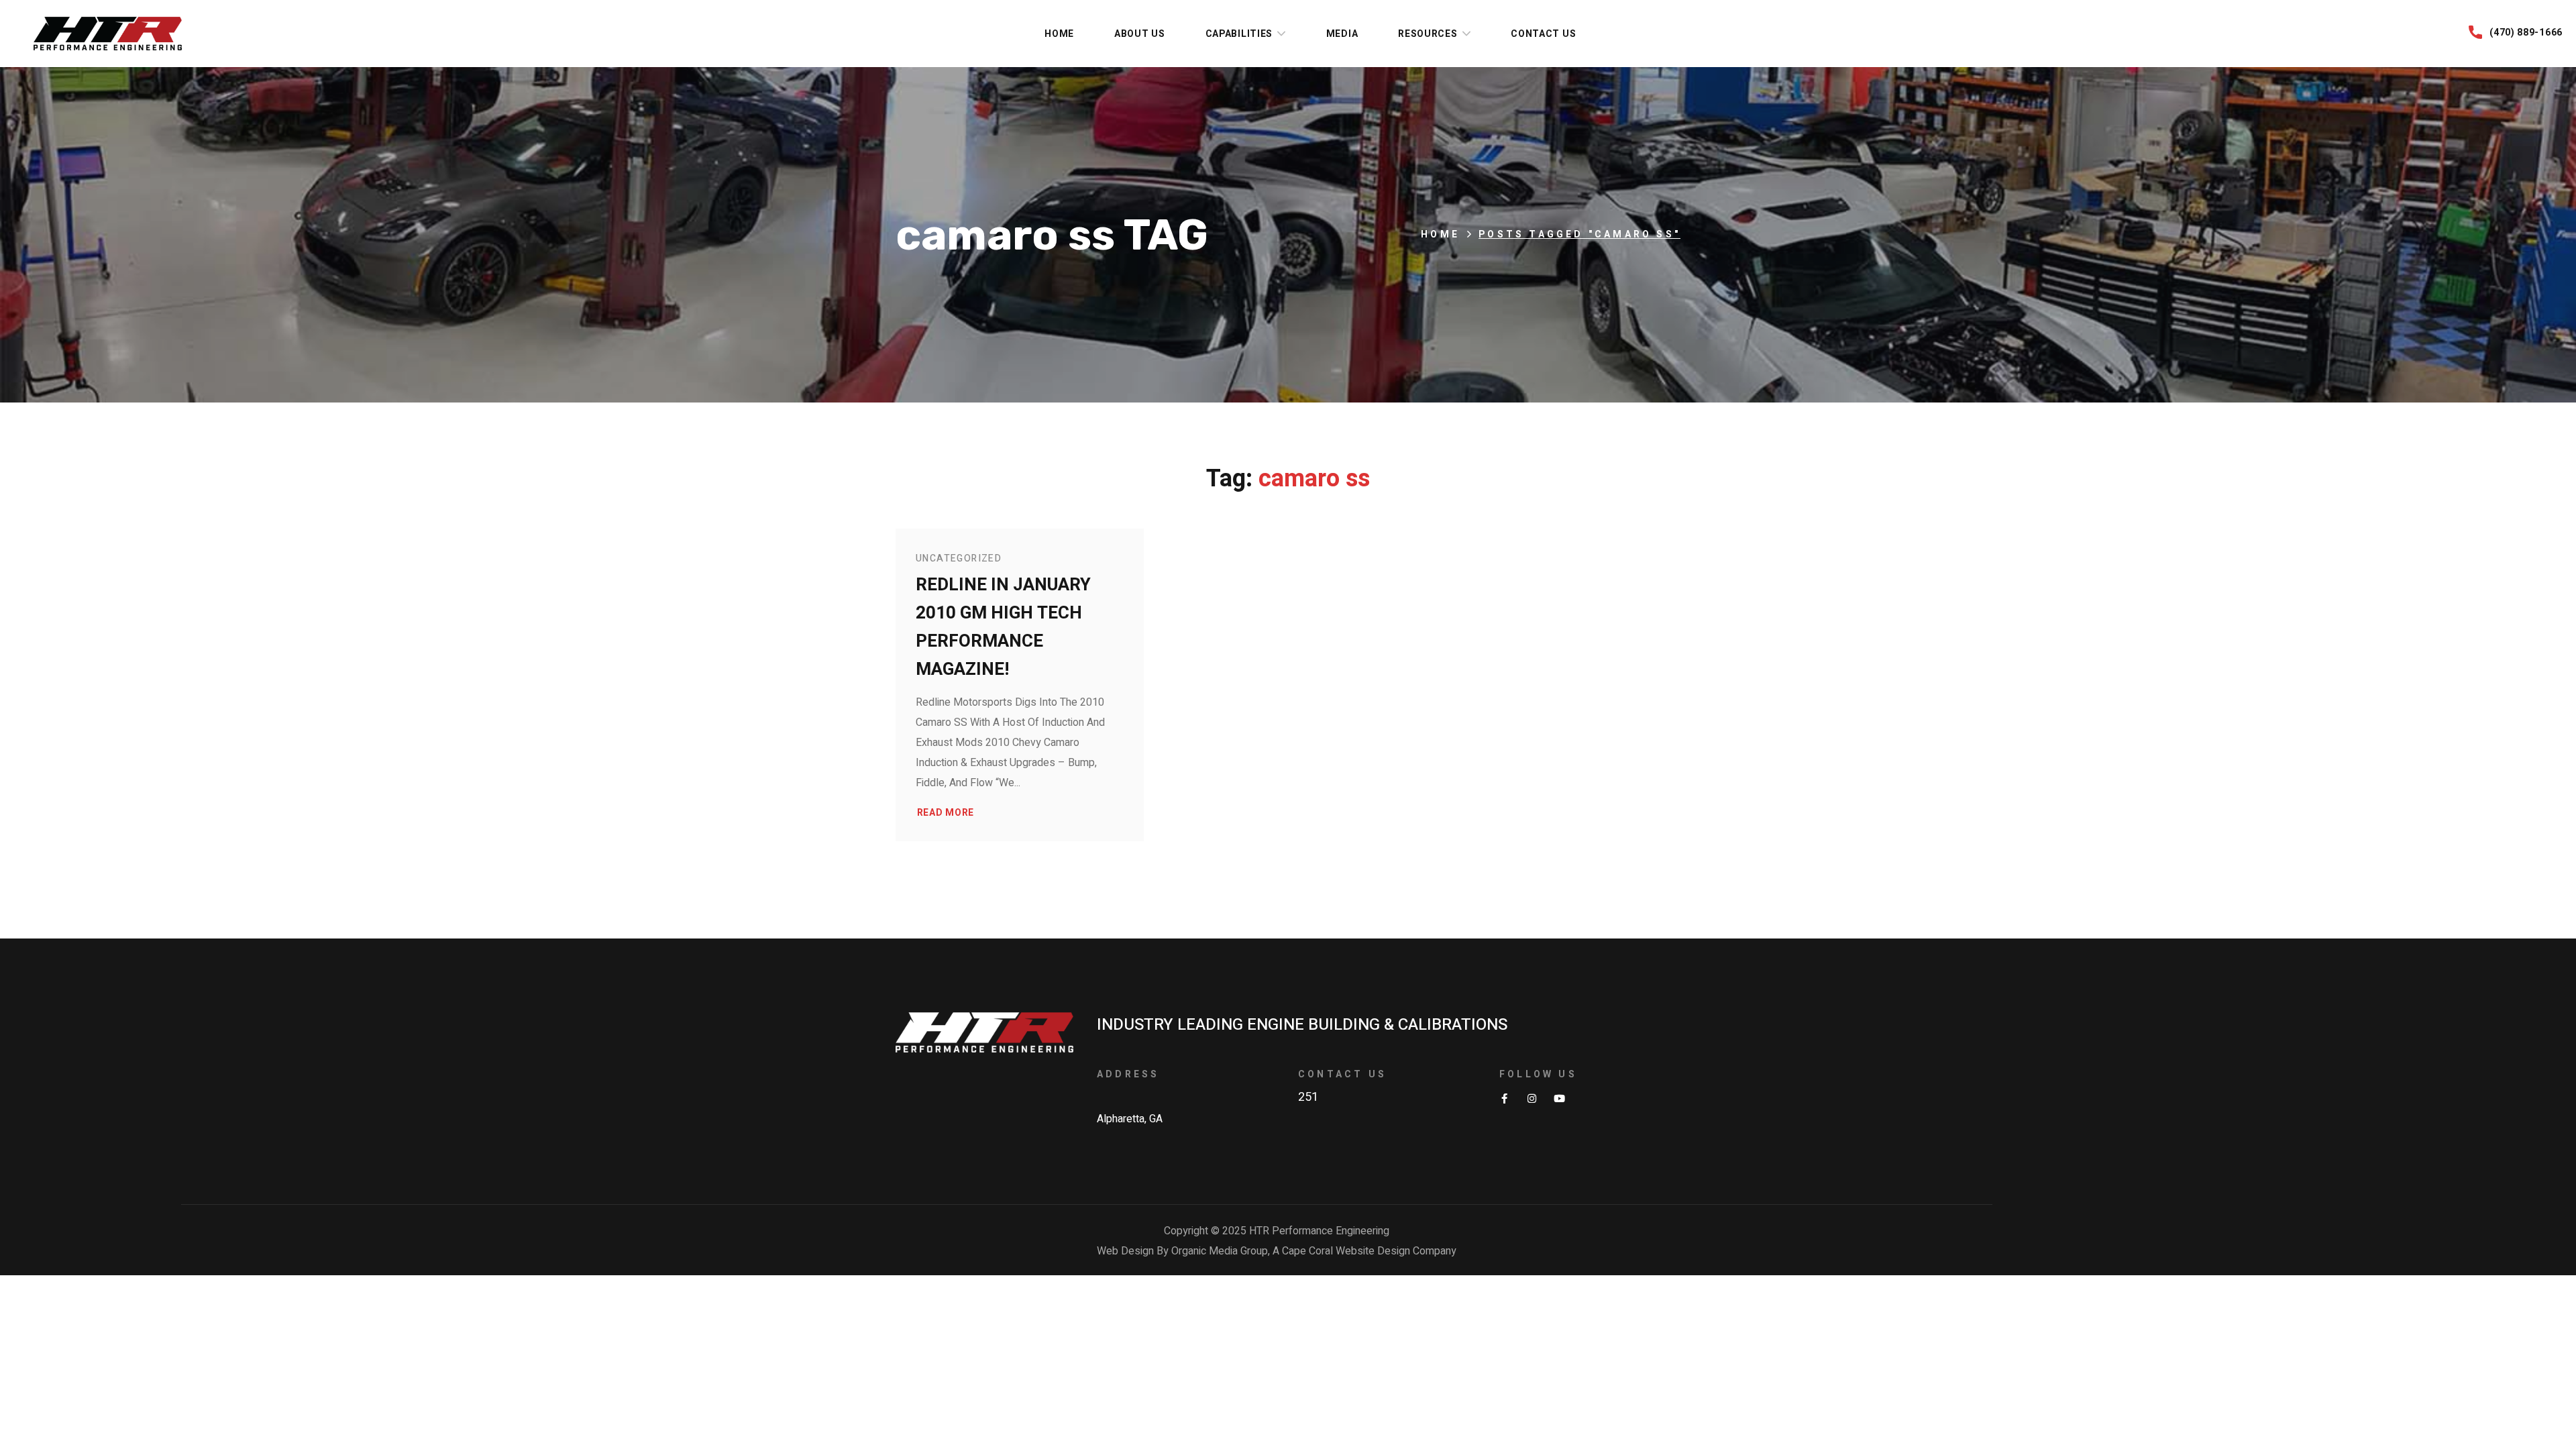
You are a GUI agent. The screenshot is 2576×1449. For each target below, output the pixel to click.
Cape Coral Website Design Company (1369, 1251)
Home (1440, 234)
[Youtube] (1559, 1098)
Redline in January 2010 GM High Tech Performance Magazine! (1003, 627)
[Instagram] (1532, 1098)
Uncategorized (959, 558)
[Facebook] (1504, 1098)
